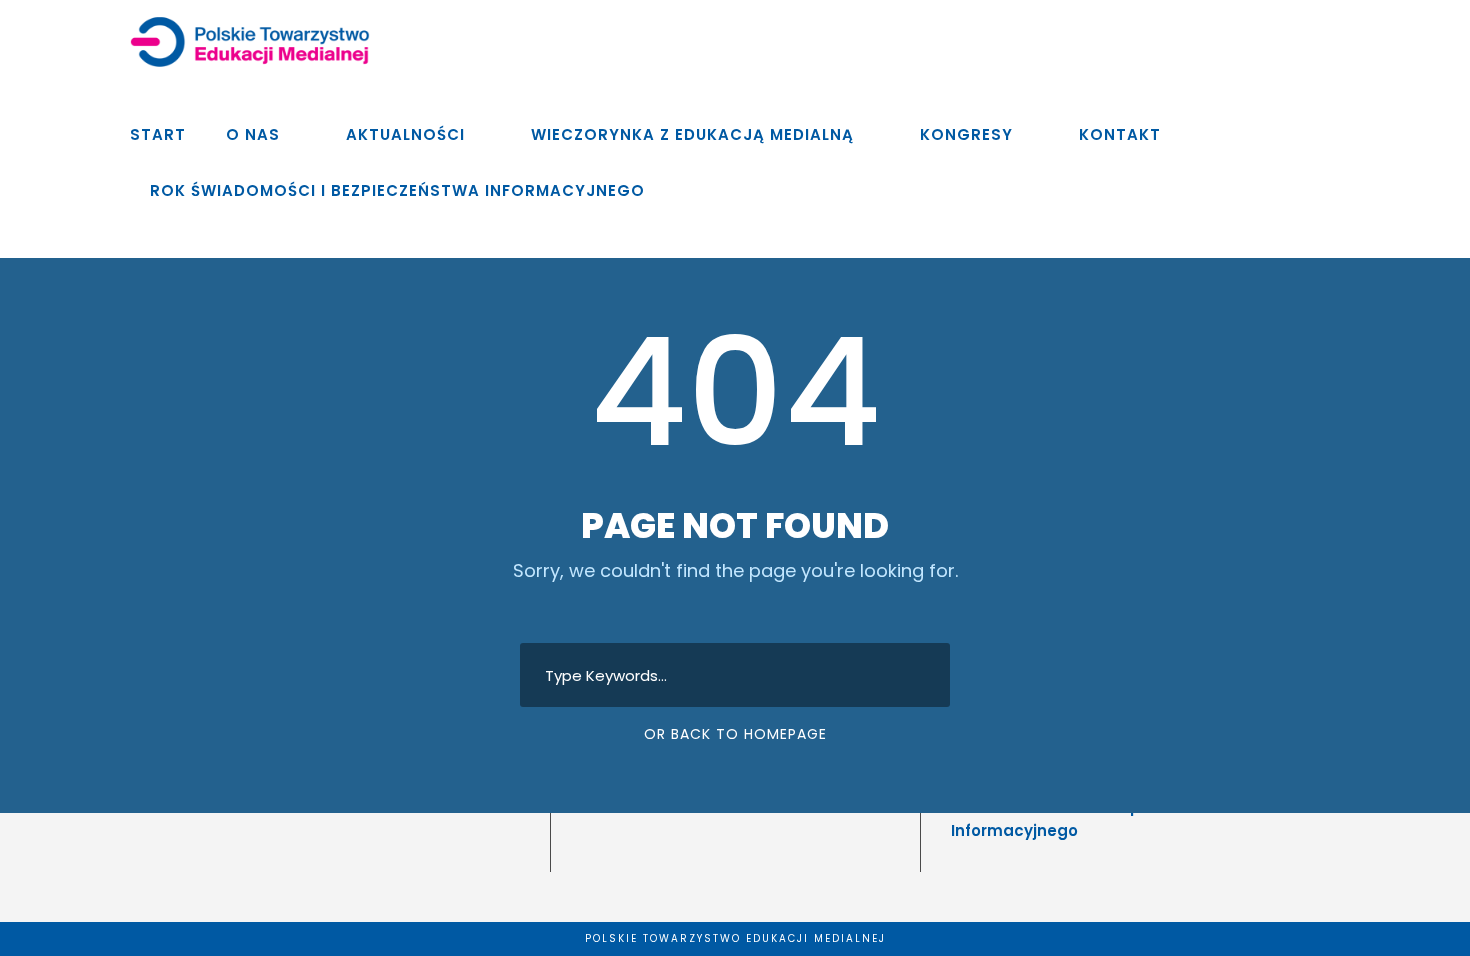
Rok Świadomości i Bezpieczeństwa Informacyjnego (397, 190)
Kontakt (1120, 134)
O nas (253, 134)
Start (158, 134)
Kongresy (966, 134)
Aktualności (405, 134)
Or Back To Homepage (735, 734)
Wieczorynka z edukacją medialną (692, 134)
